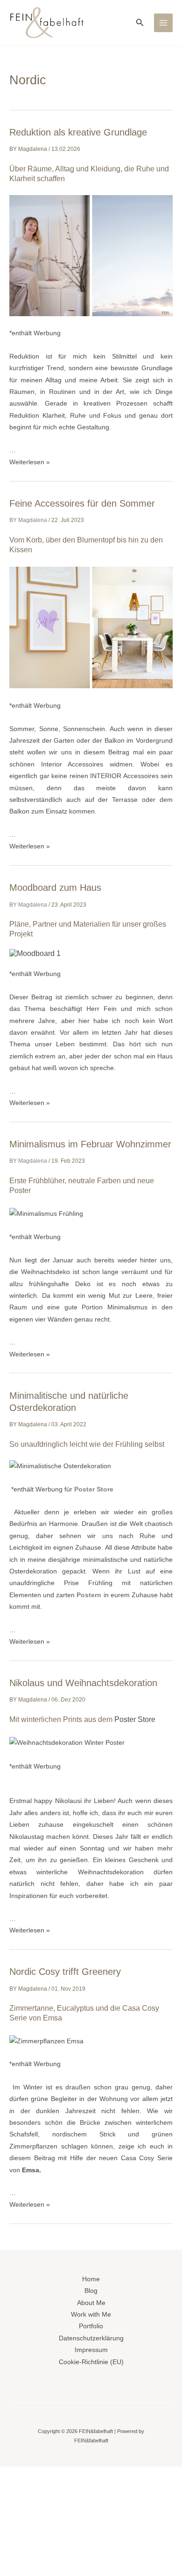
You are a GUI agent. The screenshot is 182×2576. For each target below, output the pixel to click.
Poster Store (94, 1489)
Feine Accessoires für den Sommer (82, 503)
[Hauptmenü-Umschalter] (164, 23)
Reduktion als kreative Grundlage (78, 132)
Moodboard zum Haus (55, 888)
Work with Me (91, 2315)
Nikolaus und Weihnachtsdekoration (83, 1683)
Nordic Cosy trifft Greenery (65, 1972)
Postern (89, 1595)
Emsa (31, 2170)
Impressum (91, 2350)
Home (91, 2279)
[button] (140, 23)
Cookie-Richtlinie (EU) (91, 2362)
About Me (91, 2303)
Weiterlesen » (30, 462)
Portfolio (91, 2326)
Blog (91, 2291)
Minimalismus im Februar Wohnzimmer (90, 1144)
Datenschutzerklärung (91, 2338)
